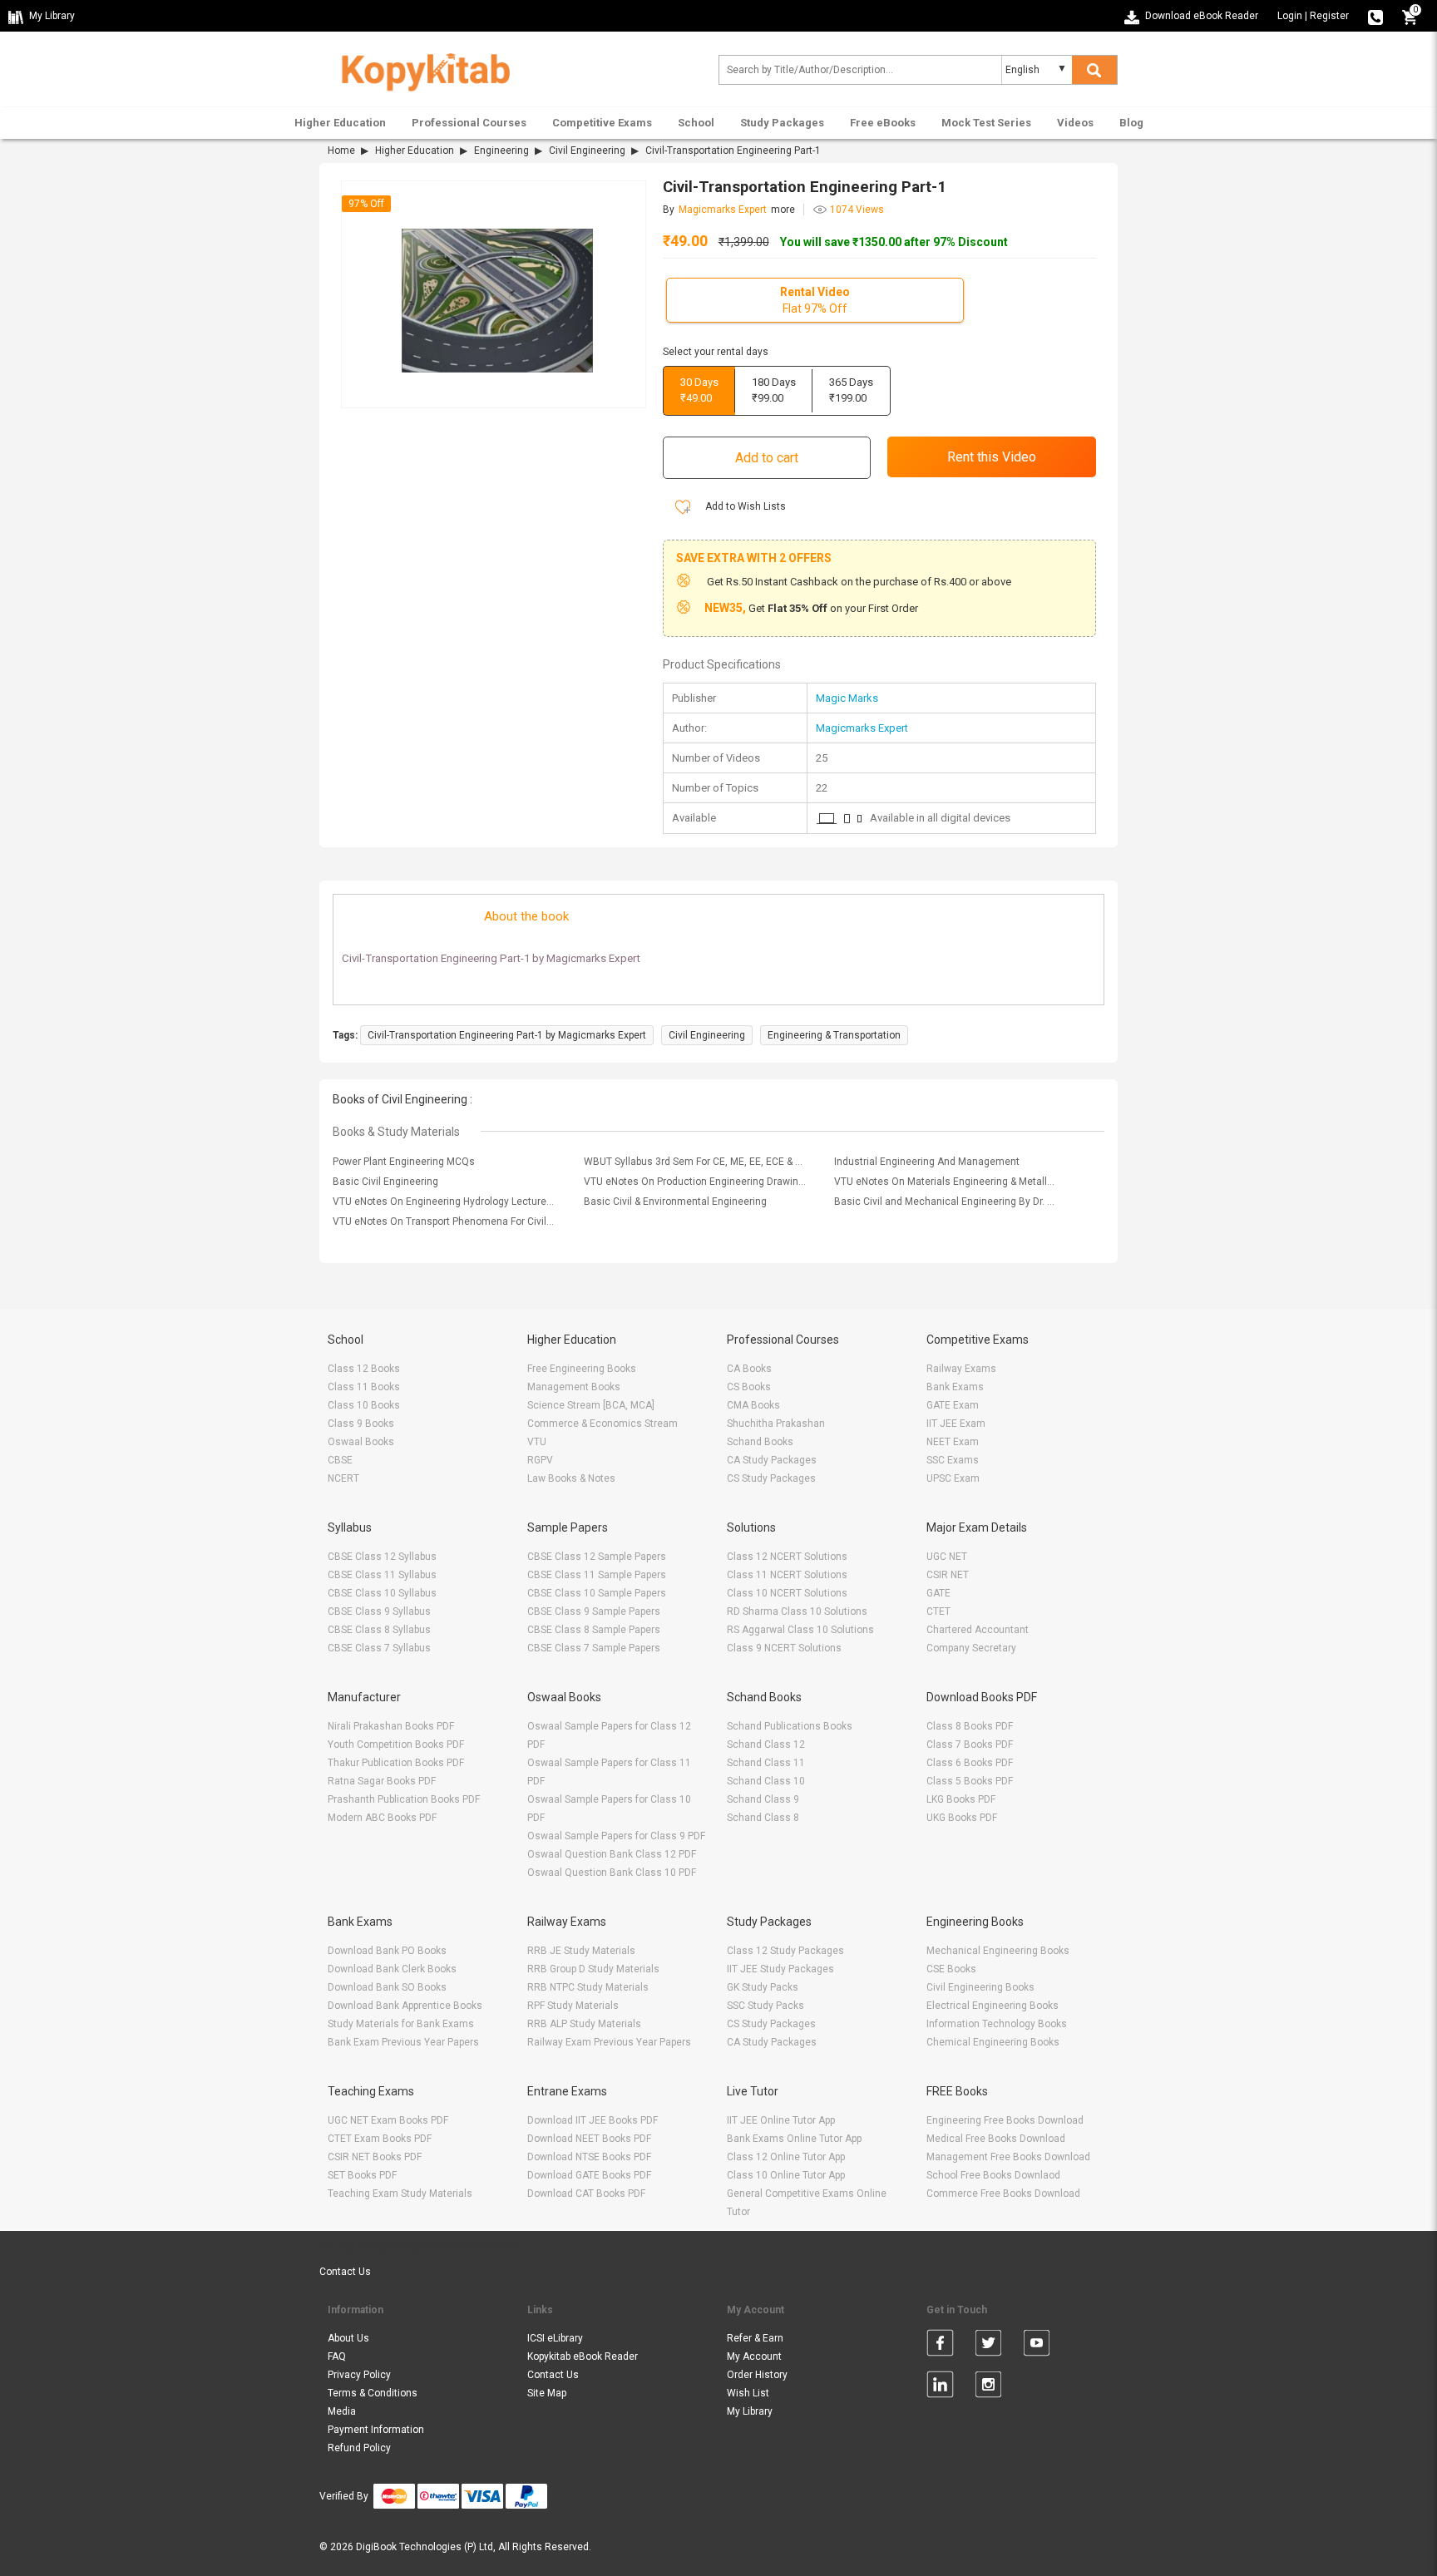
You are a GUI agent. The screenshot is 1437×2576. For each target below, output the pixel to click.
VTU (537, 1442)
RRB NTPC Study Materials (588, 1987)
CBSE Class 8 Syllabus (379, 1630)
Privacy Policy (359, 2375)
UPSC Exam (953, 1478)
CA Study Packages (772, 1460)
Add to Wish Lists (744, 506)
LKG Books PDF (961, 1799)
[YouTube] (1037, 2346)
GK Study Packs (763, 1987)
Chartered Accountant (978, 1630)
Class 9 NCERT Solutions (784, 1648)
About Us (348, 2338)
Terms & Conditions (373, 2393)
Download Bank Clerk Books (392, 1969)
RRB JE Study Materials (581, 1951)
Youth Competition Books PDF (396, 1744)
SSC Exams (953, 1460)
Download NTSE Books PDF (589, 2157)
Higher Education (340, 123)
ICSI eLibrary (555, 2338)
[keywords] (419, 69)
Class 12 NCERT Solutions (787, 1557)
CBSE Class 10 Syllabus (382, 1593)
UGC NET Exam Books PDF (388, 2120)
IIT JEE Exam (956, 1424)
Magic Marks (847, 698)
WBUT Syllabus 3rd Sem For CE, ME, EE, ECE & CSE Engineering (695, 1162)
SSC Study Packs (765, 2006)
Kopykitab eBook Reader (583, 2356)
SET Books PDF (362, 2175)
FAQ (337, 2356)
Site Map (547, 2393)
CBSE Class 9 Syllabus (379, 1611)
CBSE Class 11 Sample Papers (597, 1575)
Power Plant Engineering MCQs (404, 1162)
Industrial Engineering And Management (927, 1162)
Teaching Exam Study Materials (400, 2194)
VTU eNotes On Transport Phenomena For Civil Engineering (444, 1221)
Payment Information (376, 2430)
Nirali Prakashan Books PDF (391, 1726)
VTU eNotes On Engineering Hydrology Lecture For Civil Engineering (444, 1202)
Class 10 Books (364, 1405)
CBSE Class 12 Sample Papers (597, 1557)
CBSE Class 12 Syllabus (382, 1557)
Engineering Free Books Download (1005, 2120)
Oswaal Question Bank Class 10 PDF (612, 1873)
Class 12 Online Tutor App (786, 2157)
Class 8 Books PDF (970, 1726)
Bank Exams (955, 1387)
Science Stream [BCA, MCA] (591, 1405)
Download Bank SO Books (387, 1987)
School (696, 123)
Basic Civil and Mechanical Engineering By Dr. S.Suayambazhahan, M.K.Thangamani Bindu (946, 1202)
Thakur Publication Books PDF (396, 1763)
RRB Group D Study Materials (593, 1969)
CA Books (749, 1369)
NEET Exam (953, 1442)
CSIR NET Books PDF (375, 2157)
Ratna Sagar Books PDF (382, 1781)
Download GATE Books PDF (589, 2175)
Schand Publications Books (790, 1726)
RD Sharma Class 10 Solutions (797, 1611)
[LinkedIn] (940, 2387)
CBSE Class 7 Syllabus (379, 1648)
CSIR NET (948, 1575)
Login (1290, 16)
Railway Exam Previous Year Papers (609, 2042)
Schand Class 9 (763, 1799)
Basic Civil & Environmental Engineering (675, 1202)
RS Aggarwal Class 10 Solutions (800, 1630)
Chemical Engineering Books (993, 2042)
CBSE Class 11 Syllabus (382, 1575)
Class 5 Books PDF (970, 1781)
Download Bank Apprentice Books (405, 2006)
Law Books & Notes (571, 1478)
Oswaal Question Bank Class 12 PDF (612, 1854)
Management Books (574, 1387)
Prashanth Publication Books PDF (404, 1799)
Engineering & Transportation (834, 1035)
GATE (938, 1593)
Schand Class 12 (766, 1744)
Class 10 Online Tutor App (786, 2175)
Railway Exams (961, 1369)
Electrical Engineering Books (993, 2006)
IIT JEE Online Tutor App (781, 2120)
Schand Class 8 (763, 1818)
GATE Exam (953, 1405)
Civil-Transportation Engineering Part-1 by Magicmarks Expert (507, 1035)
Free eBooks (883, 123)
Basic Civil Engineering (385, 1182)
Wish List (748, 2393)
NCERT (343, 1478)
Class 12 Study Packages (785, 1951)
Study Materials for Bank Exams (401, 2024)
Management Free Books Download (1008, 2157)
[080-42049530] (1375, 16)
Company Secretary (971, 1648)
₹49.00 (699, 390)
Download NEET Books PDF (589, 2139)
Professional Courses (469, 123)
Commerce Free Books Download (1003, 2194)
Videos (1075, 123)
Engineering (501, 151)
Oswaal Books (361, 1442)
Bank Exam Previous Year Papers (403, 2042)
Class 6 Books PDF (970, 1763)
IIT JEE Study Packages (780, 1969)
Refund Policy (359, 2448)
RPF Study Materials (573, 2006)
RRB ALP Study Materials (584, 2024)
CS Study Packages (771, 1478)
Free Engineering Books (582, 1369)
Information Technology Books (997, 2024)
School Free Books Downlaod (993, 2175)
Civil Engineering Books (980, 1987)
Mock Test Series (986, 123)
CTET (938, 1611)
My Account (754, 2356)
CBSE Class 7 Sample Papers (594, 1648)
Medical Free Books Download (996, 2139)
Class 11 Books (364, 1387)
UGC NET (947, 1557)
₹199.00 (851, 390)
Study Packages (782, 123)
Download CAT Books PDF (586, 2194)
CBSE (340, 1460)
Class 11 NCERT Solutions (787, 1575)
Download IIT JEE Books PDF (593, 2120)
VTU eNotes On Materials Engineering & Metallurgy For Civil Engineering (946, 1182)
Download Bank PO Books (387, 1951)
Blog (1131, 123)
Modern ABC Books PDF (382, 1818)
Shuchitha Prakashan (776, 1424)
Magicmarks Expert (862, 728)
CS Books (749, 1387)
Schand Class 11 (766, 1763)
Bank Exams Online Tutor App (794, 2139)
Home (341, 151)
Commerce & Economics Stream (602, 1424)
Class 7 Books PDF (970, 1744)
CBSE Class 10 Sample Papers (597, 1593)
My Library (750, 2411)
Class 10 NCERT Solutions (787, 1593)
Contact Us (345, 2272)
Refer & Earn (755, 2338)
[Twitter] (988, 2346)
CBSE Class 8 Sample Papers (594, 1630)
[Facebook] (940, 2346)
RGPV (540, 1460)
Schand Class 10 (766, 1781)
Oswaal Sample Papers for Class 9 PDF (616, 1836)
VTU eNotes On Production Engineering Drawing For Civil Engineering (695, 1182)
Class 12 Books (364, 1369)
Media (342, 2411)
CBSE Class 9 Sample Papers (594, 1611)
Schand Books (760, 1442)
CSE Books (951, 1969)
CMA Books (753, 1405)
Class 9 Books (361, 1424)
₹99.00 (774, 390)
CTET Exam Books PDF (380, 2139)
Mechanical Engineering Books (998, 1951)
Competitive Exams (602, 123)
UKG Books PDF (962, 1818)
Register (1329, 16)
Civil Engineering (587, 151)
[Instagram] (988, 2387)
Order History (757, 2375)
